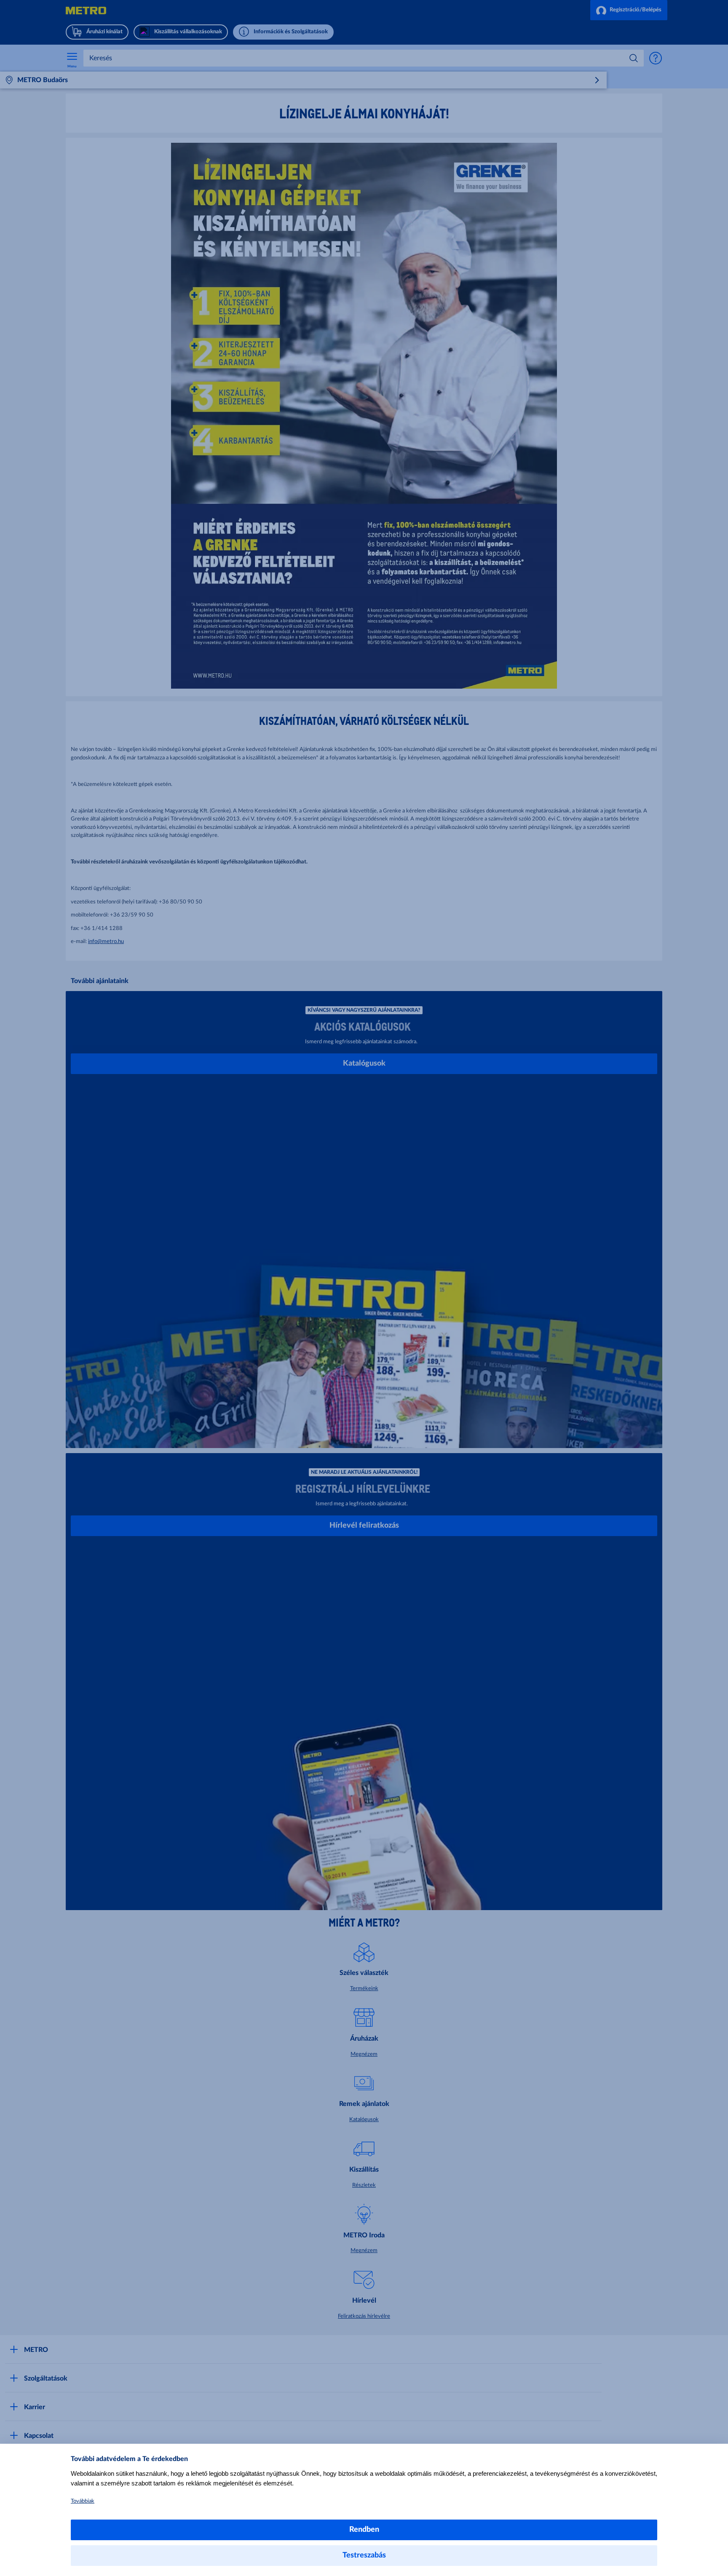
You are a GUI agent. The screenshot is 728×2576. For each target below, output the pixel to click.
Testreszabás (364, 2555)
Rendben (364, 2530)
